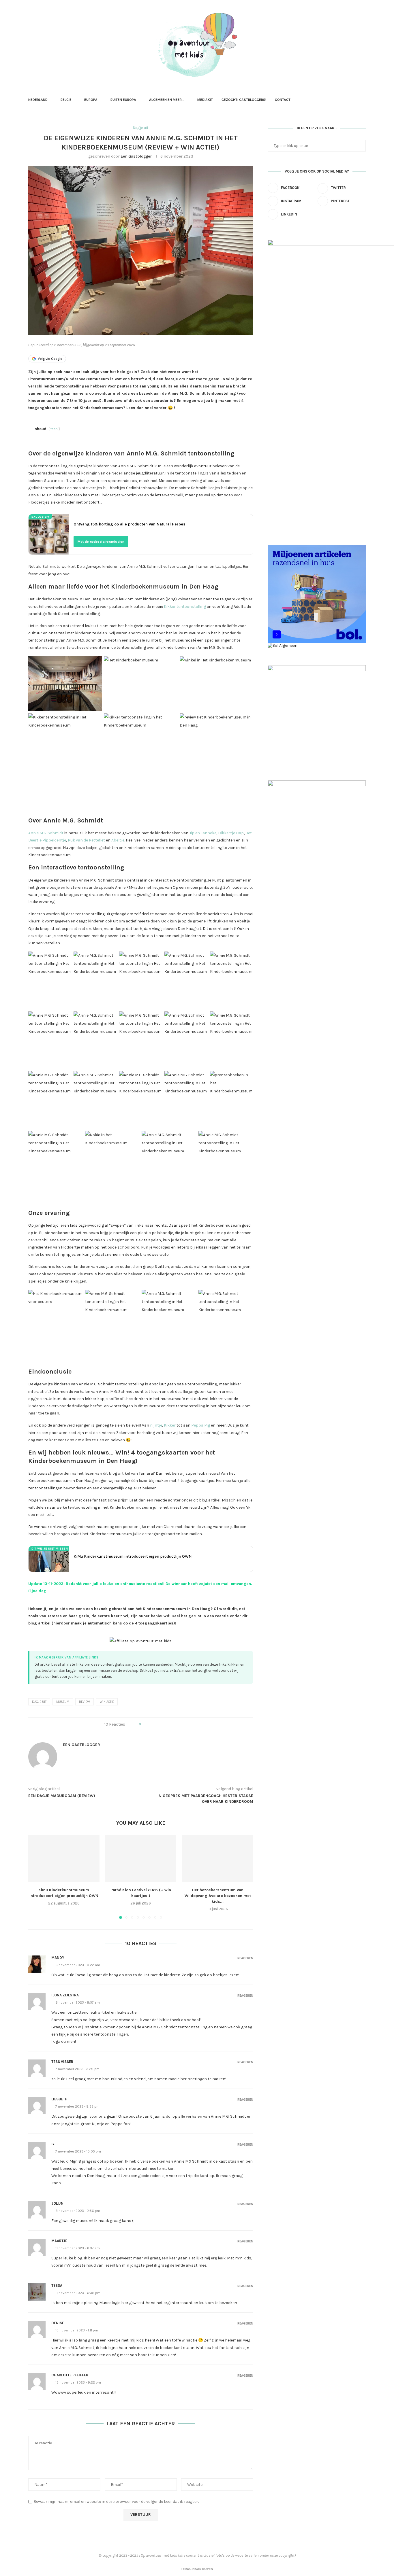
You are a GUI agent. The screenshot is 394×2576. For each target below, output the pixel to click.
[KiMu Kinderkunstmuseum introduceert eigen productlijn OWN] (64, 1859)
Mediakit (205, 100)
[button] (36, 1877)
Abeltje (118, 840)
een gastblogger (136, 156)
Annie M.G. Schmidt (46, 833)
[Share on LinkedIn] (167, 1724)
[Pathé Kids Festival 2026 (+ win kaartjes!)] (141, 1859)
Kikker (170, 1425)
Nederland (38, 100)
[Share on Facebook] (150, 1724)
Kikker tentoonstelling (185, 607)
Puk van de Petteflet (86, 840)
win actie (107, 1702)
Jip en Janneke (203, 833)
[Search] (363, 100)
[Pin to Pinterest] (161, 1724)
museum (63, 1702)
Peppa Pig (201, 1425)
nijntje (156, 1425)
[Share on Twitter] (156, 1724)
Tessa (57, 2285)
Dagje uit (39, 1702)
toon (54, 429)
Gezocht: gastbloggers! (244, 100)
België (66, 100)
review (85, 1702)
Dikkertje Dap (231, 833)
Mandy (58, 1958)
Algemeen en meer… (167, 100)
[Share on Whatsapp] (172, 1724)
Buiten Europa (123, 100)
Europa (91, 100)
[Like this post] (144, 1724)
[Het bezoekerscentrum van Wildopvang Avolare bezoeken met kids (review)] (218, 1859)
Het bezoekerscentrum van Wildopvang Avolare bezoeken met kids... (218, 1896)
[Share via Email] (178, 1724)
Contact (283, 100)
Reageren (245, 1958)
